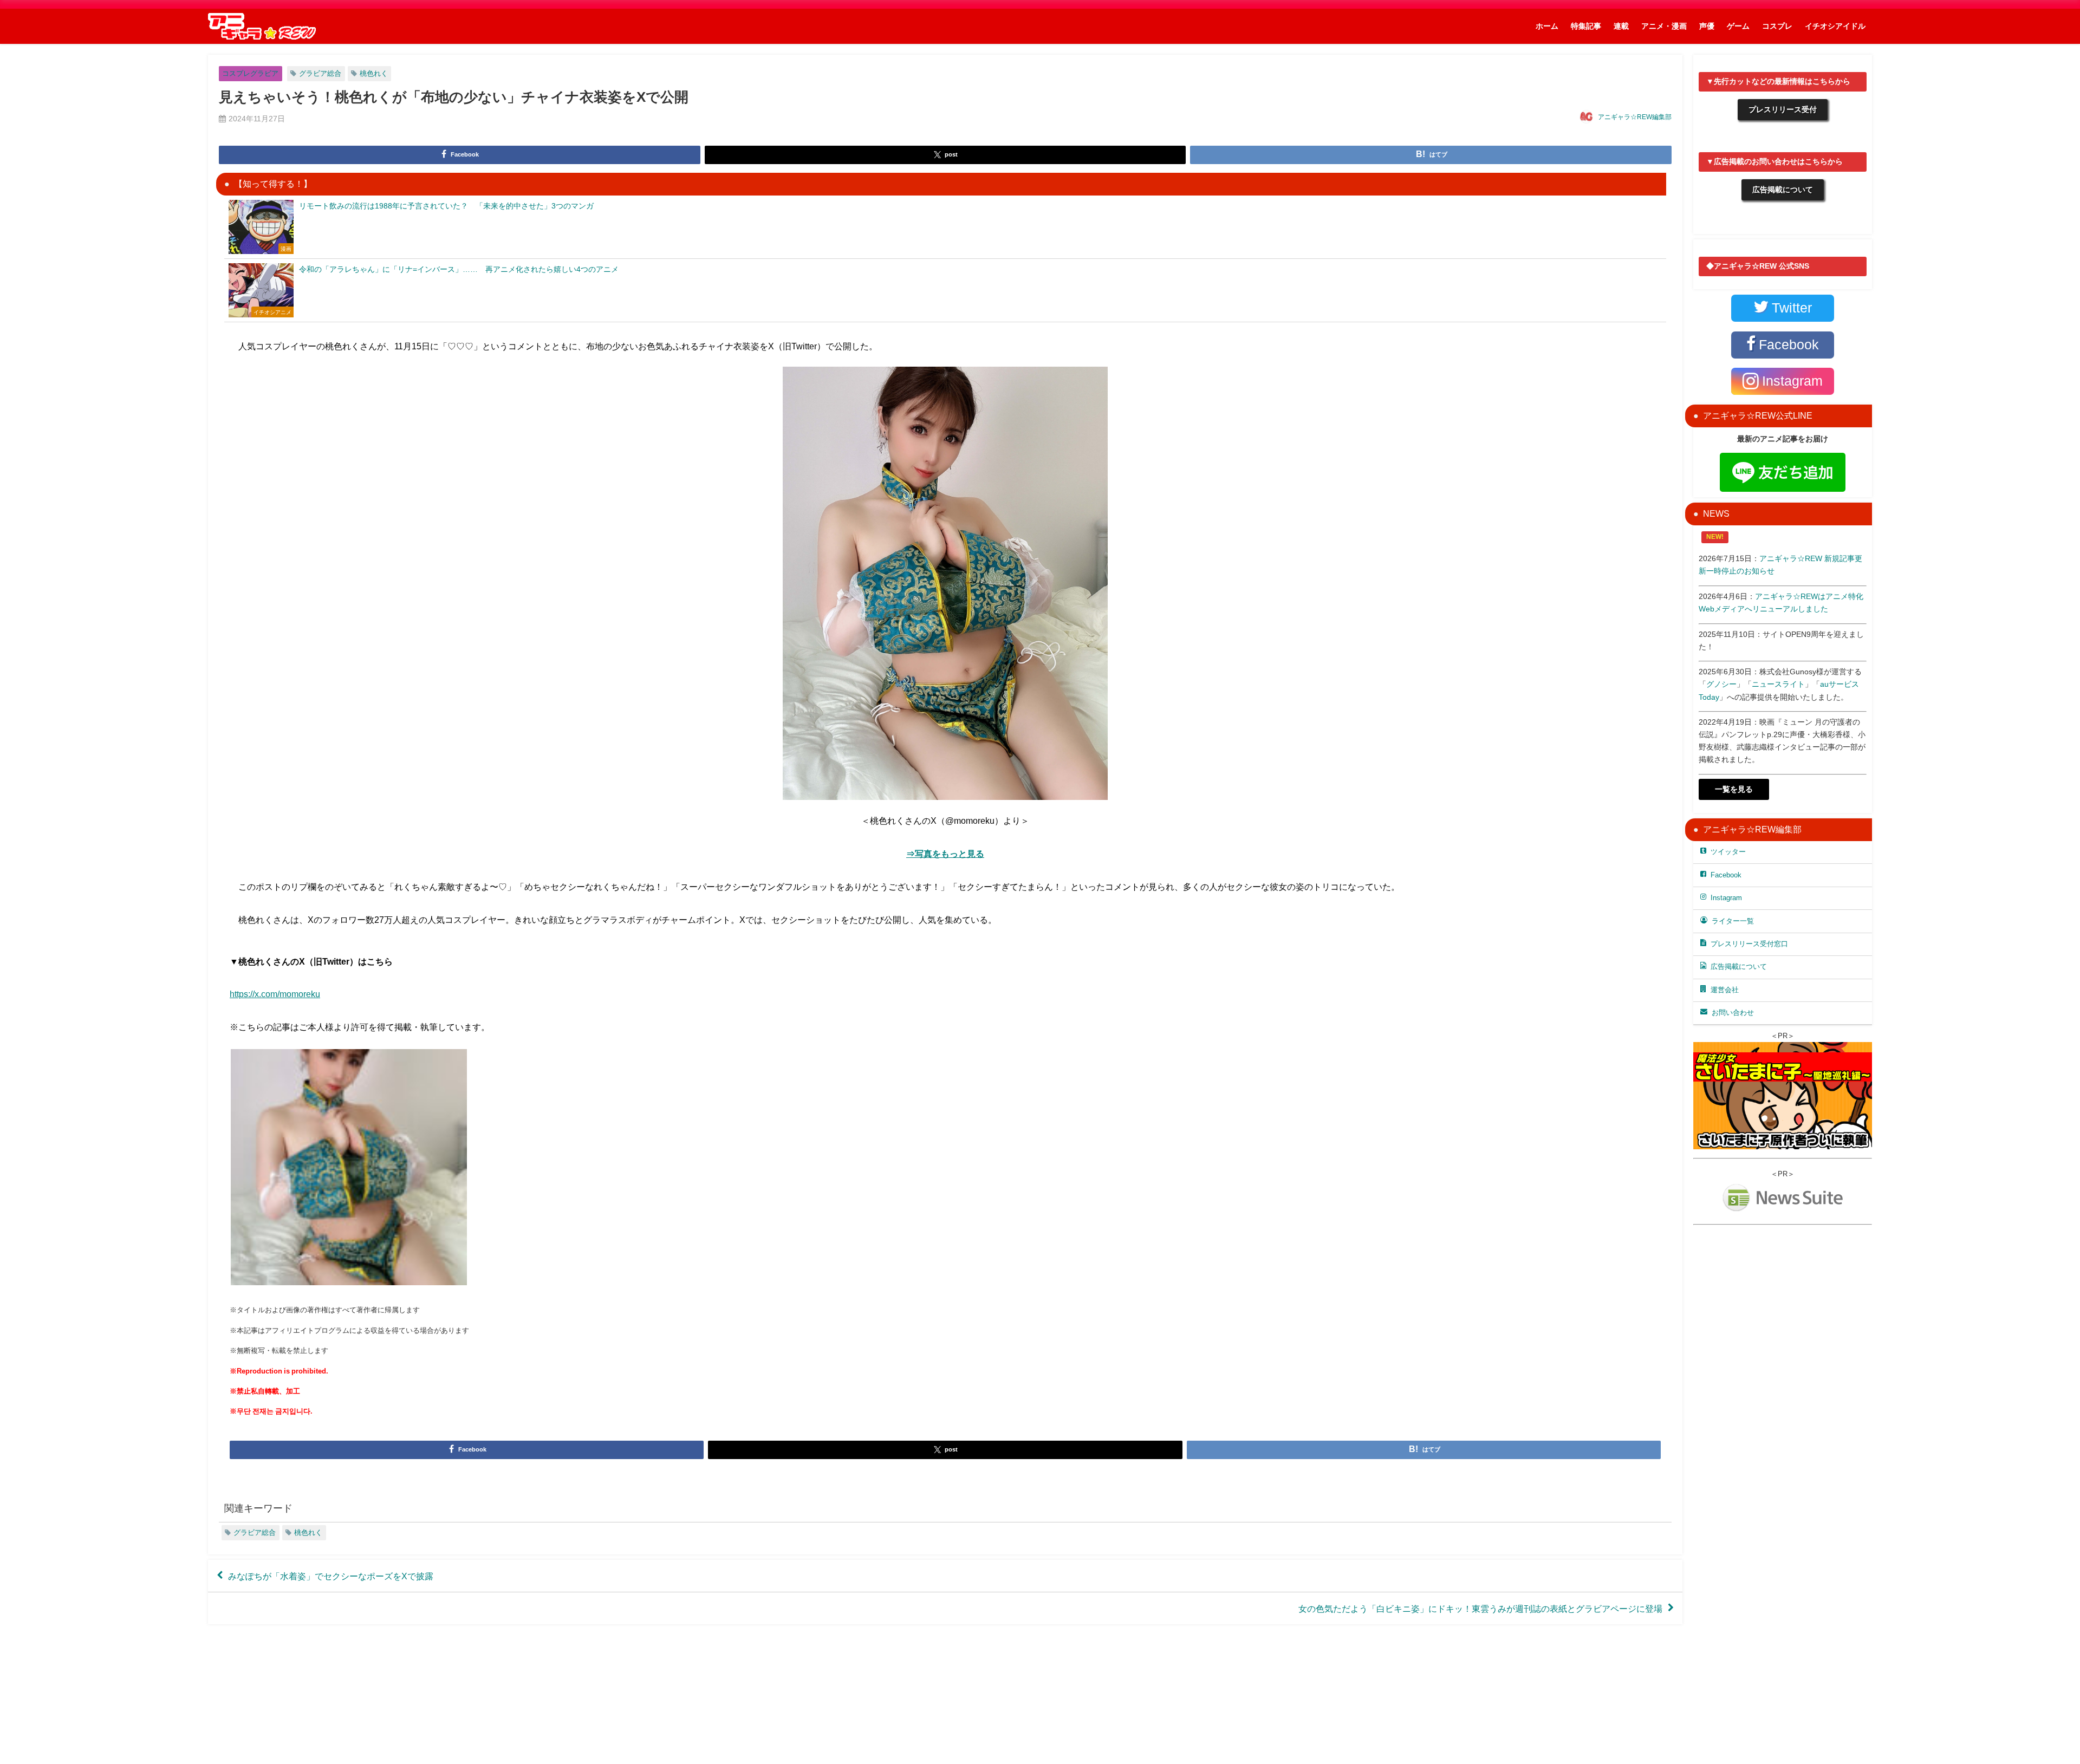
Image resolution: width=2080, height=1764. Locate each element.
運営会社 (1725, 990)
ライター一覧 (1733, 921)
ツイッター (1728, 852)
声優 (1707, 26)
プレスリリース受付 (1783, 109)
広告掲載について (1783, 190)
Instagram (1726, 898)
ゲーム (1738, 26)
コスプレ (1777, 26)
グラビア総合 (320, 73)
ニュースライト (1778, 684)
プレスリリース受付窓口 (1749, 944)
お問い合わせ (1733, 1013)
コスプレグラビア (250, 73)
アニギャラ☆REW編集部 (1635, 117)
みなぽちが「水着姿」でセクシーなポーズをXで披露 (331, 1576)
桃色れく (374, 73)
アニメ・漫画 (1664, 26)
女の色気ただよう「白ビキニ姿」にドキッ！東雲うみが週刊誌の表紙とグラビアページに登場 (1480, 1609)
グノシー (1721, 684)
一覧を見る (1734, 789)
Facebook (1726, 875)
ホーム (1547, 26)
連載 (1621, 26)
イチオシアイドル (1835, 26)
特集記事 (1586, 26)
